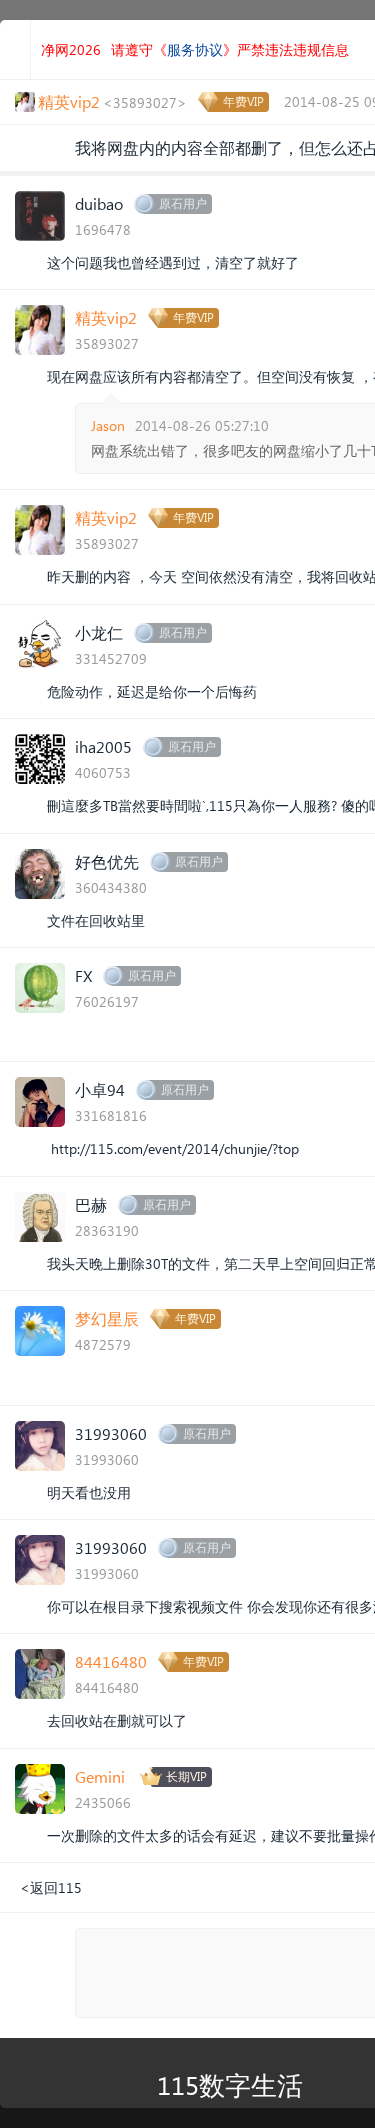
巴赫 (91, 1204)
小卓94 (100, 1089)
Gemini (100, 1776)
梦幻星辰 (107, 1318)
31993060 (111, 1433)
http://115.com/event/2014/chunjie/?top (175, 1148)
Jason (108, 425)
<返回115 (51, 1887)
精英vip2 (106, 317)
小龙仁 (99, 632)
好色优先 (107, 861)
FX (83, 975)
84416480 (111, 1661)
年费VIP (243, 101)
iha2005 (103, 746)
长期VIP (186, 1776)
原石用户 (183, 203)
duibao (99, 203)
